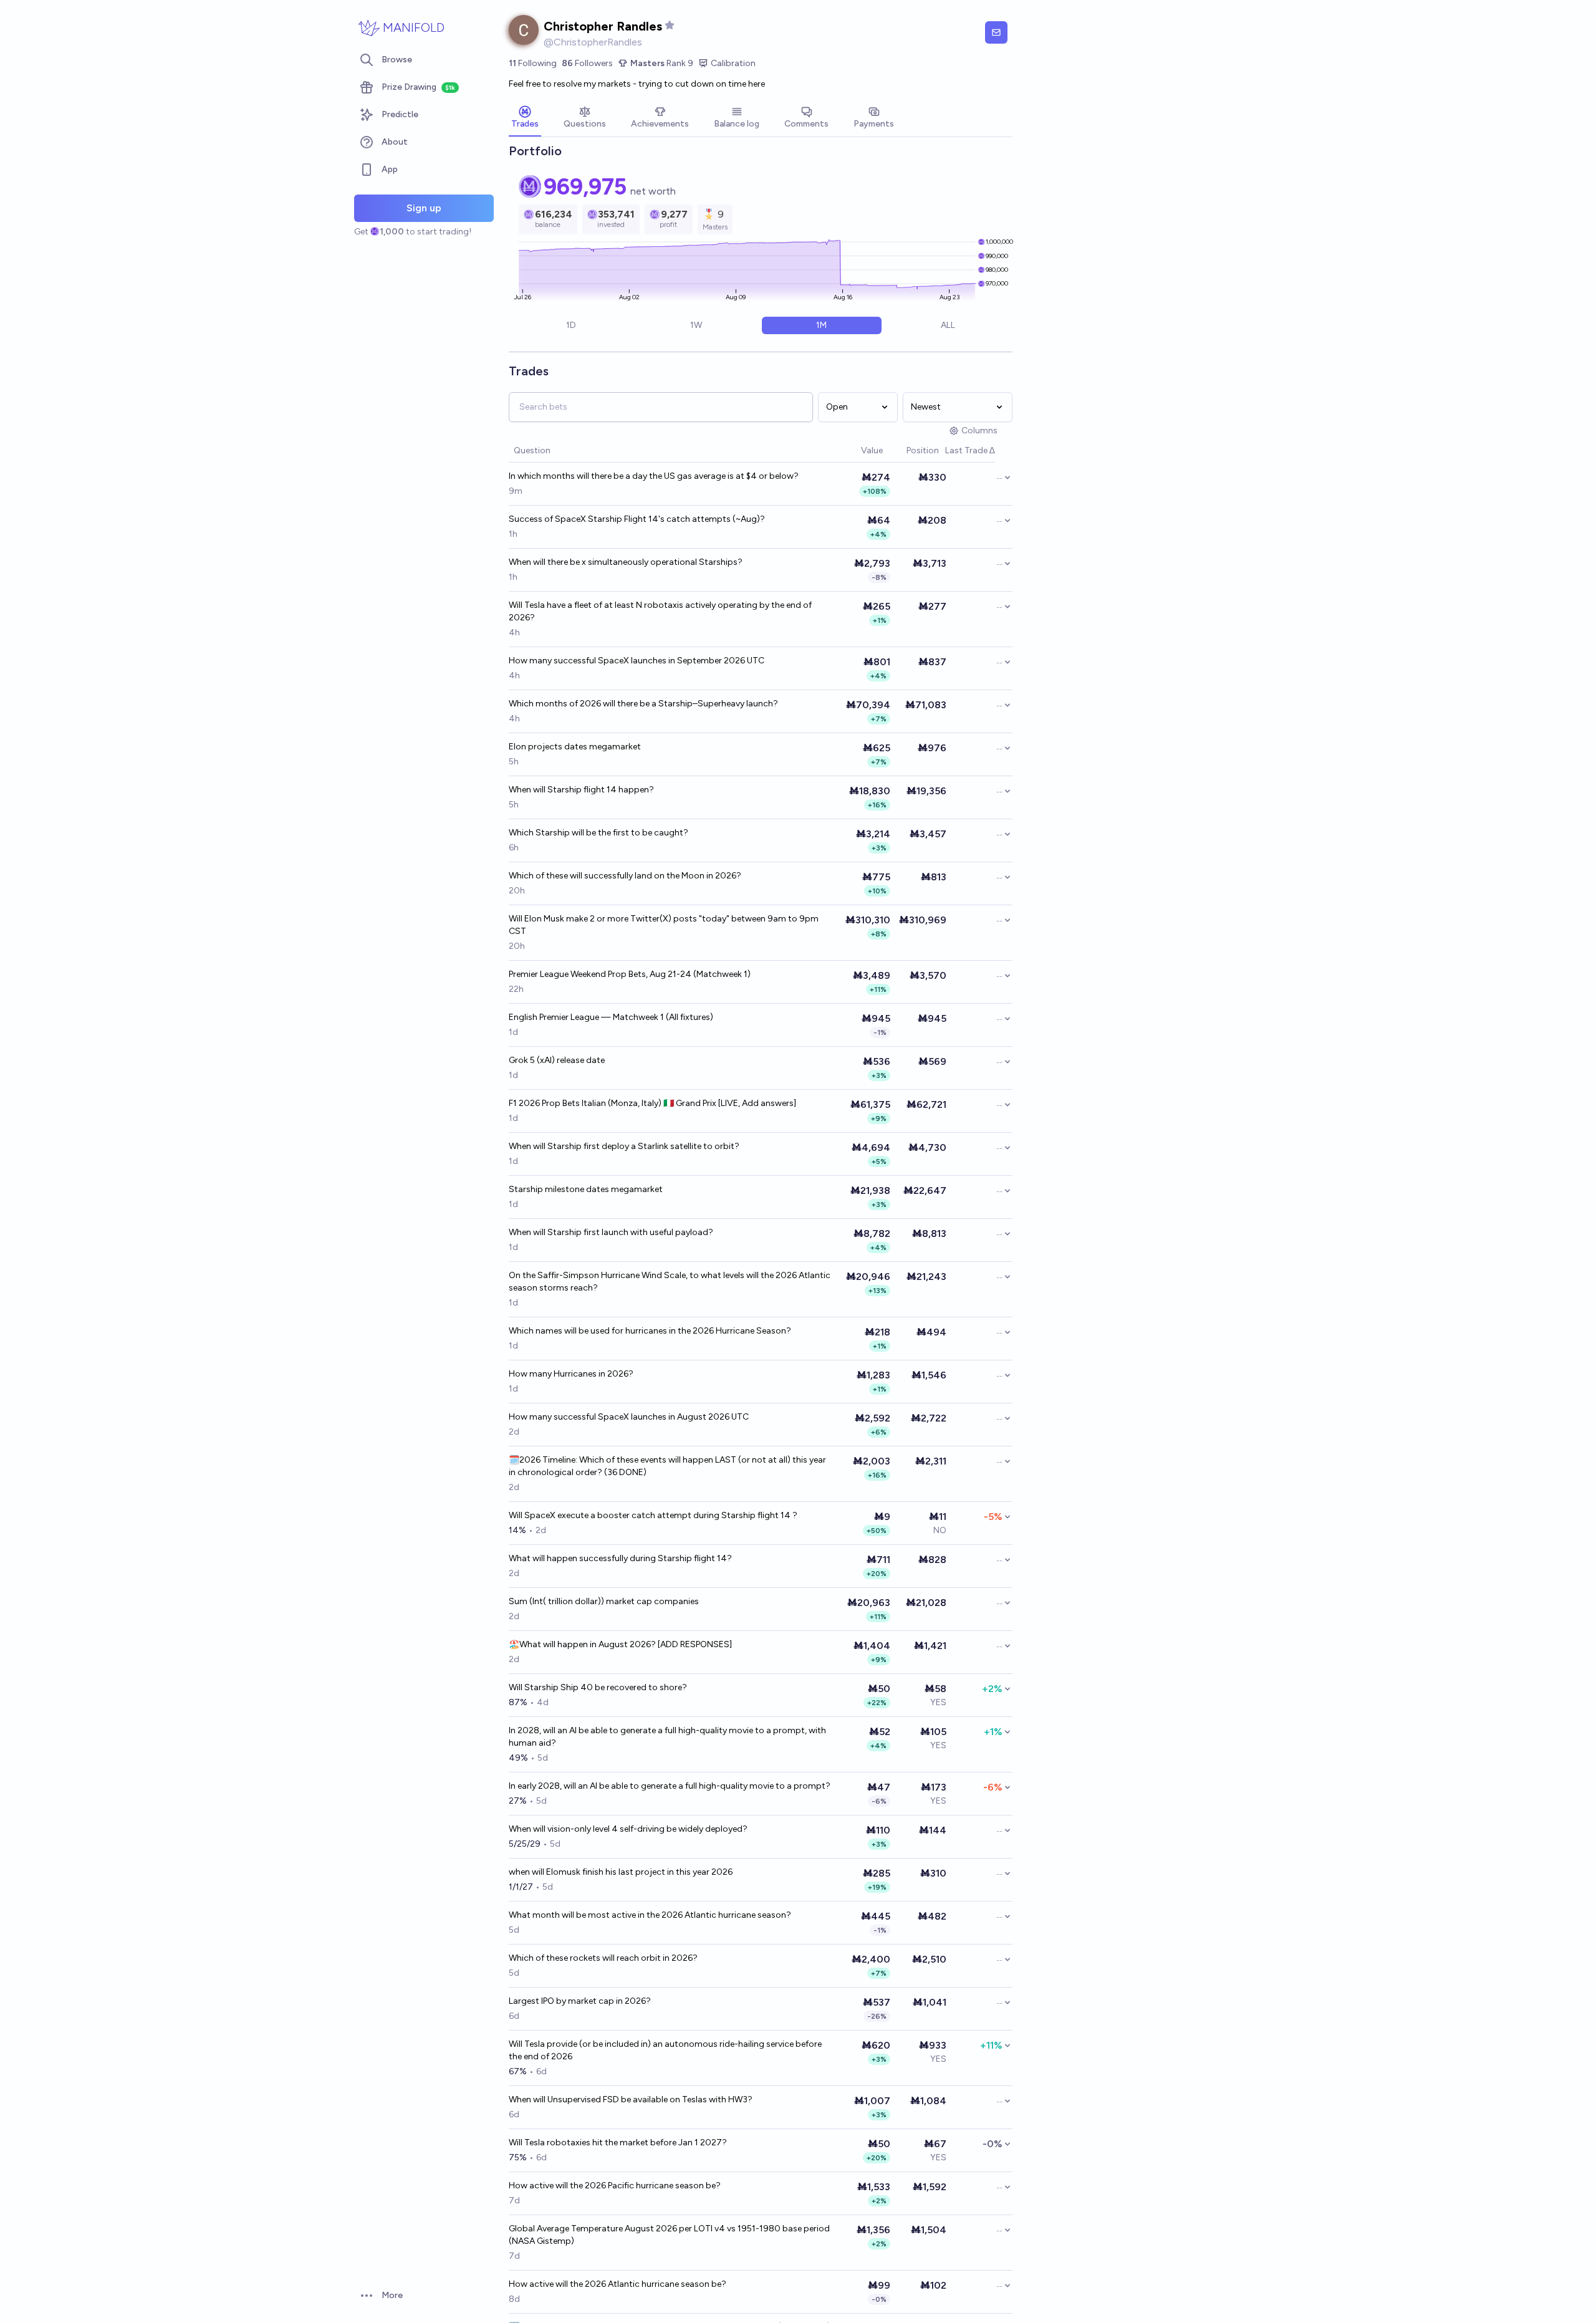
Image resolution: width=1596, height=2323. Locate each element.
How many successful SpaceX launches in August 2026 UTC (629, 1417)
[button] (855, 451)
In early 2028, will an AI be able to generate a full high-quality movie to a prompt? (670, 1786)
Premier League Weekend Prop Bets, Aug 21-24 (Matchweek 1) (630, 974)
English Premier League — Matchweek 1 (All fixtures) (611, 1017)
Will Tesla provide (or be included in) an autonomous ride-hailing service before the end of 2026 (665, 2050)
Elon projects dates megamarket (575, 747)
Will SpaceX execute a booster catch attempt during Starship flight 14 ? (653, 1515)
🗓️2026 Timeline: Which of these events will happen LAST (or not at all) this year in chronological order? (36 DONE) (667, 1466)
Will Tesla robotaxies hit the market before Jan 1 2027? (618, 2143)
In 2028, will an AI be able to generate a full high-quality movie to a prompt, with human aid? (667, 1737)
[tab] (525, 118)
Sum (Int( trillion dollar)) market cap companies (604, 1601)
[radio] (571, 325)
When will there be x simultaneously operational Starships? (626, 562)
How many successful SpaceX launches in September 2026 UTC (637, 661)
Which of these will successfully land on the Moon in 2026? (625, 876)
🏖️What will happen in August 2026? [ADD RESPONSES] (620, 1644)
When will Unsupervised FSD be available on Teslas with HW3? (631, 2099)
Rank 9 (662, 63)
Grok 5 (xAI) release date (557, 1060)
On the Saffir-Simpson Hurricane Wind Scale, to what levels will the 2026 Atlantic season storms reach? (670, 1282)
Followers (587, 63)
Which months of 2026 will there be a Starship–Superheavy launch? (643, 704)
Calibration (733, 63)
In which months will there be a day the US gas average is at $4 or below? (654, 476)
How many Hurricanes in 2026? (571, 1374)
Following (533, 63)
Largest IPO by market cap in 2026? (580, 2001)
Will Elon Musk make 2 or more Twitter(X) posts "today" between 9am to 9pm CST (664, 925)
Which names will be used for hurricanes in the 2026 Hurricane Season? (650, 1331)
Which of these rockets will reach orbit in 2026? (603, 1958)
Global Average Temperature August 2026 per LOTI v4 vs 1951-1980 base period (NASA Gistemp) (669, 2235)
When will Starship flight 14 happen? (581, 790)
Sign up (424, 208)
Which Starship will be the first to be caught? (598, 833)
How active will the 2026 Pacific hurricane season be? (615, 2186)
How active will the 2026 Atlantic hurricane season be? (618, 2284)
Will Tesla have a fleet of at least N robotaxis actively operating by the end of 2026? (660, 611)
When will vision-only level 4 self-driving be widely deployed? (628, 1829)
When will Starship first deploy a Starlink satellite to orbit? (624, 1146)
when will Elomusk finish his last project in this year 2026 (621, 1872)
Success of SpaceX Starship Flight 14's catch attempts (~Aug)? (637, 519)
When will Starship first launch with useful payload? (611, 1232)
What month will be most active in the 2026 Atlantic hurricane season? (650, 1915)
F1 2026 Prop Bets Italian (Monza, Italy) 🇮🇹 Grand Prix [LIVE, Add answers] (652, 1103)
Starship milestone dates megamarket (586, 1189)
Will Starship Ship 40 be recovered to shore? (598, 1687)
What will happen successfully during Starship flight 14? (620, 1558)
